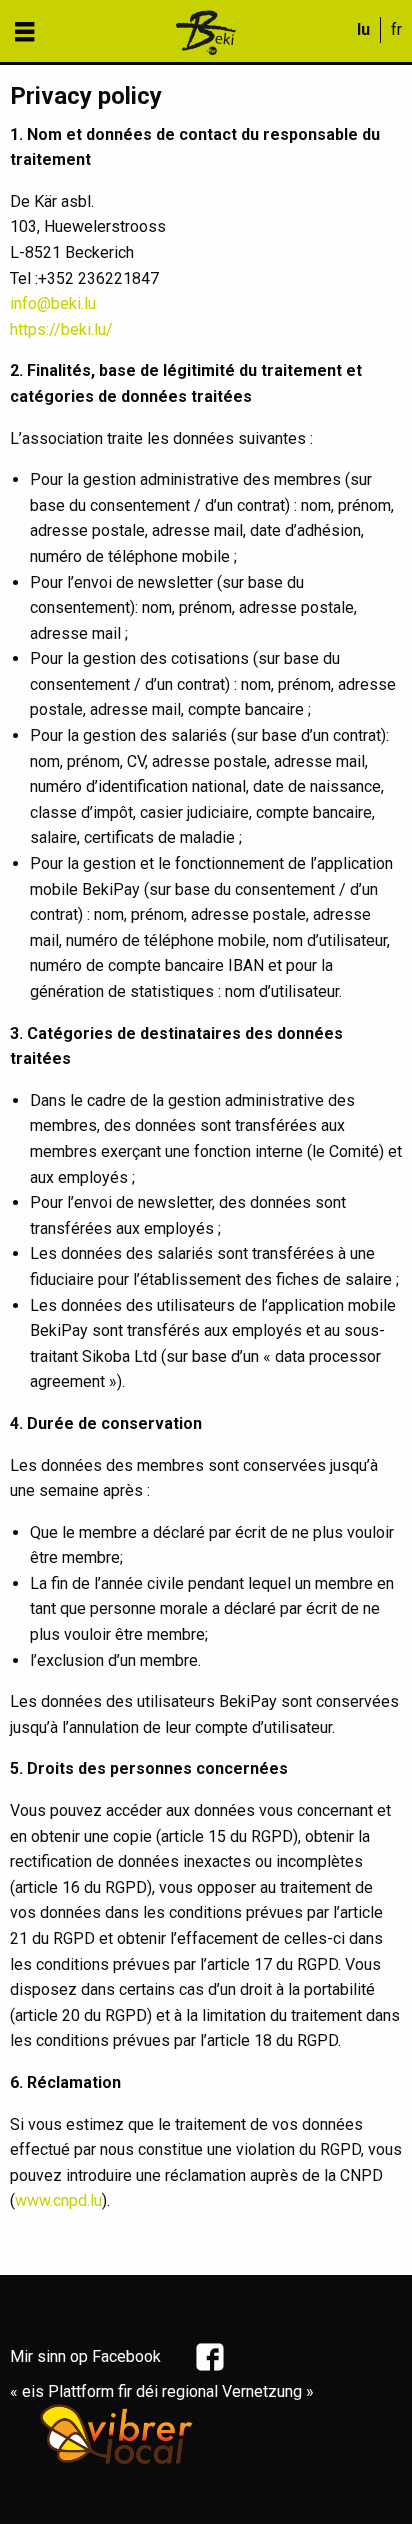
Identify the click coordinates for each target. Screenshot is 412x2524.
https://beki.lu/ (61, 329)
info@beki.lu (53, 303)
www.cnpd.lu (58, 2200)
